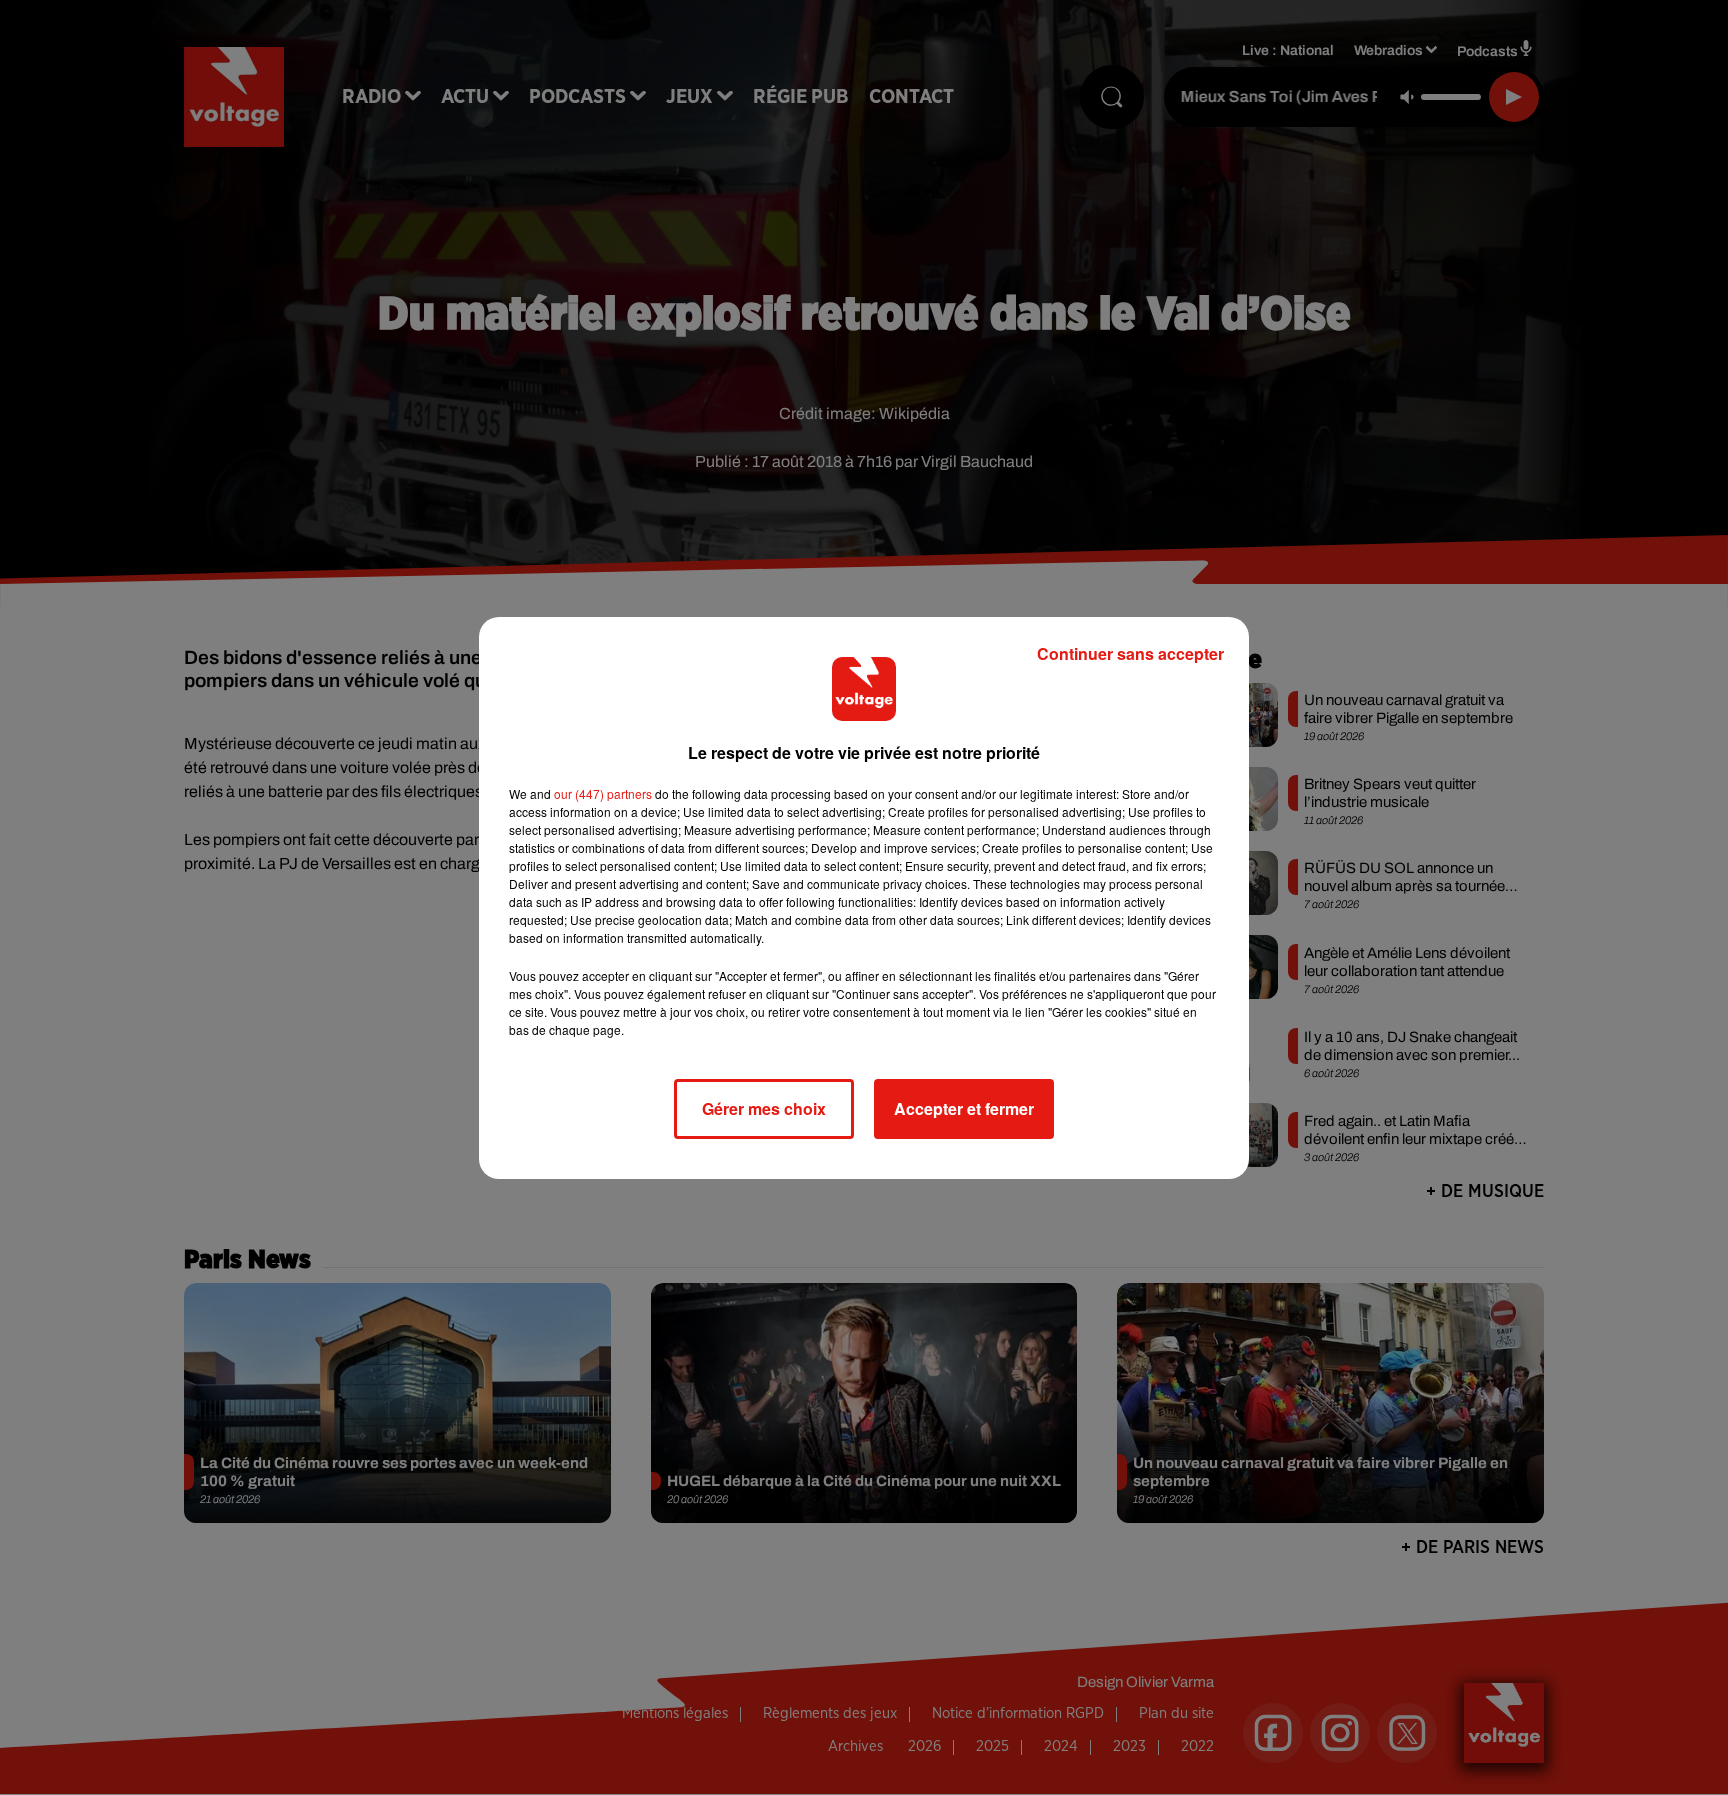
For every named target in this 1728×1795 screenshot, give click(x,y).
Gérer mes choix (764, 1108)
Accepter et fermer (964, 1108)
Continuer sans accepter (1130, 653)
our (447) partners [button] (603, 793)
